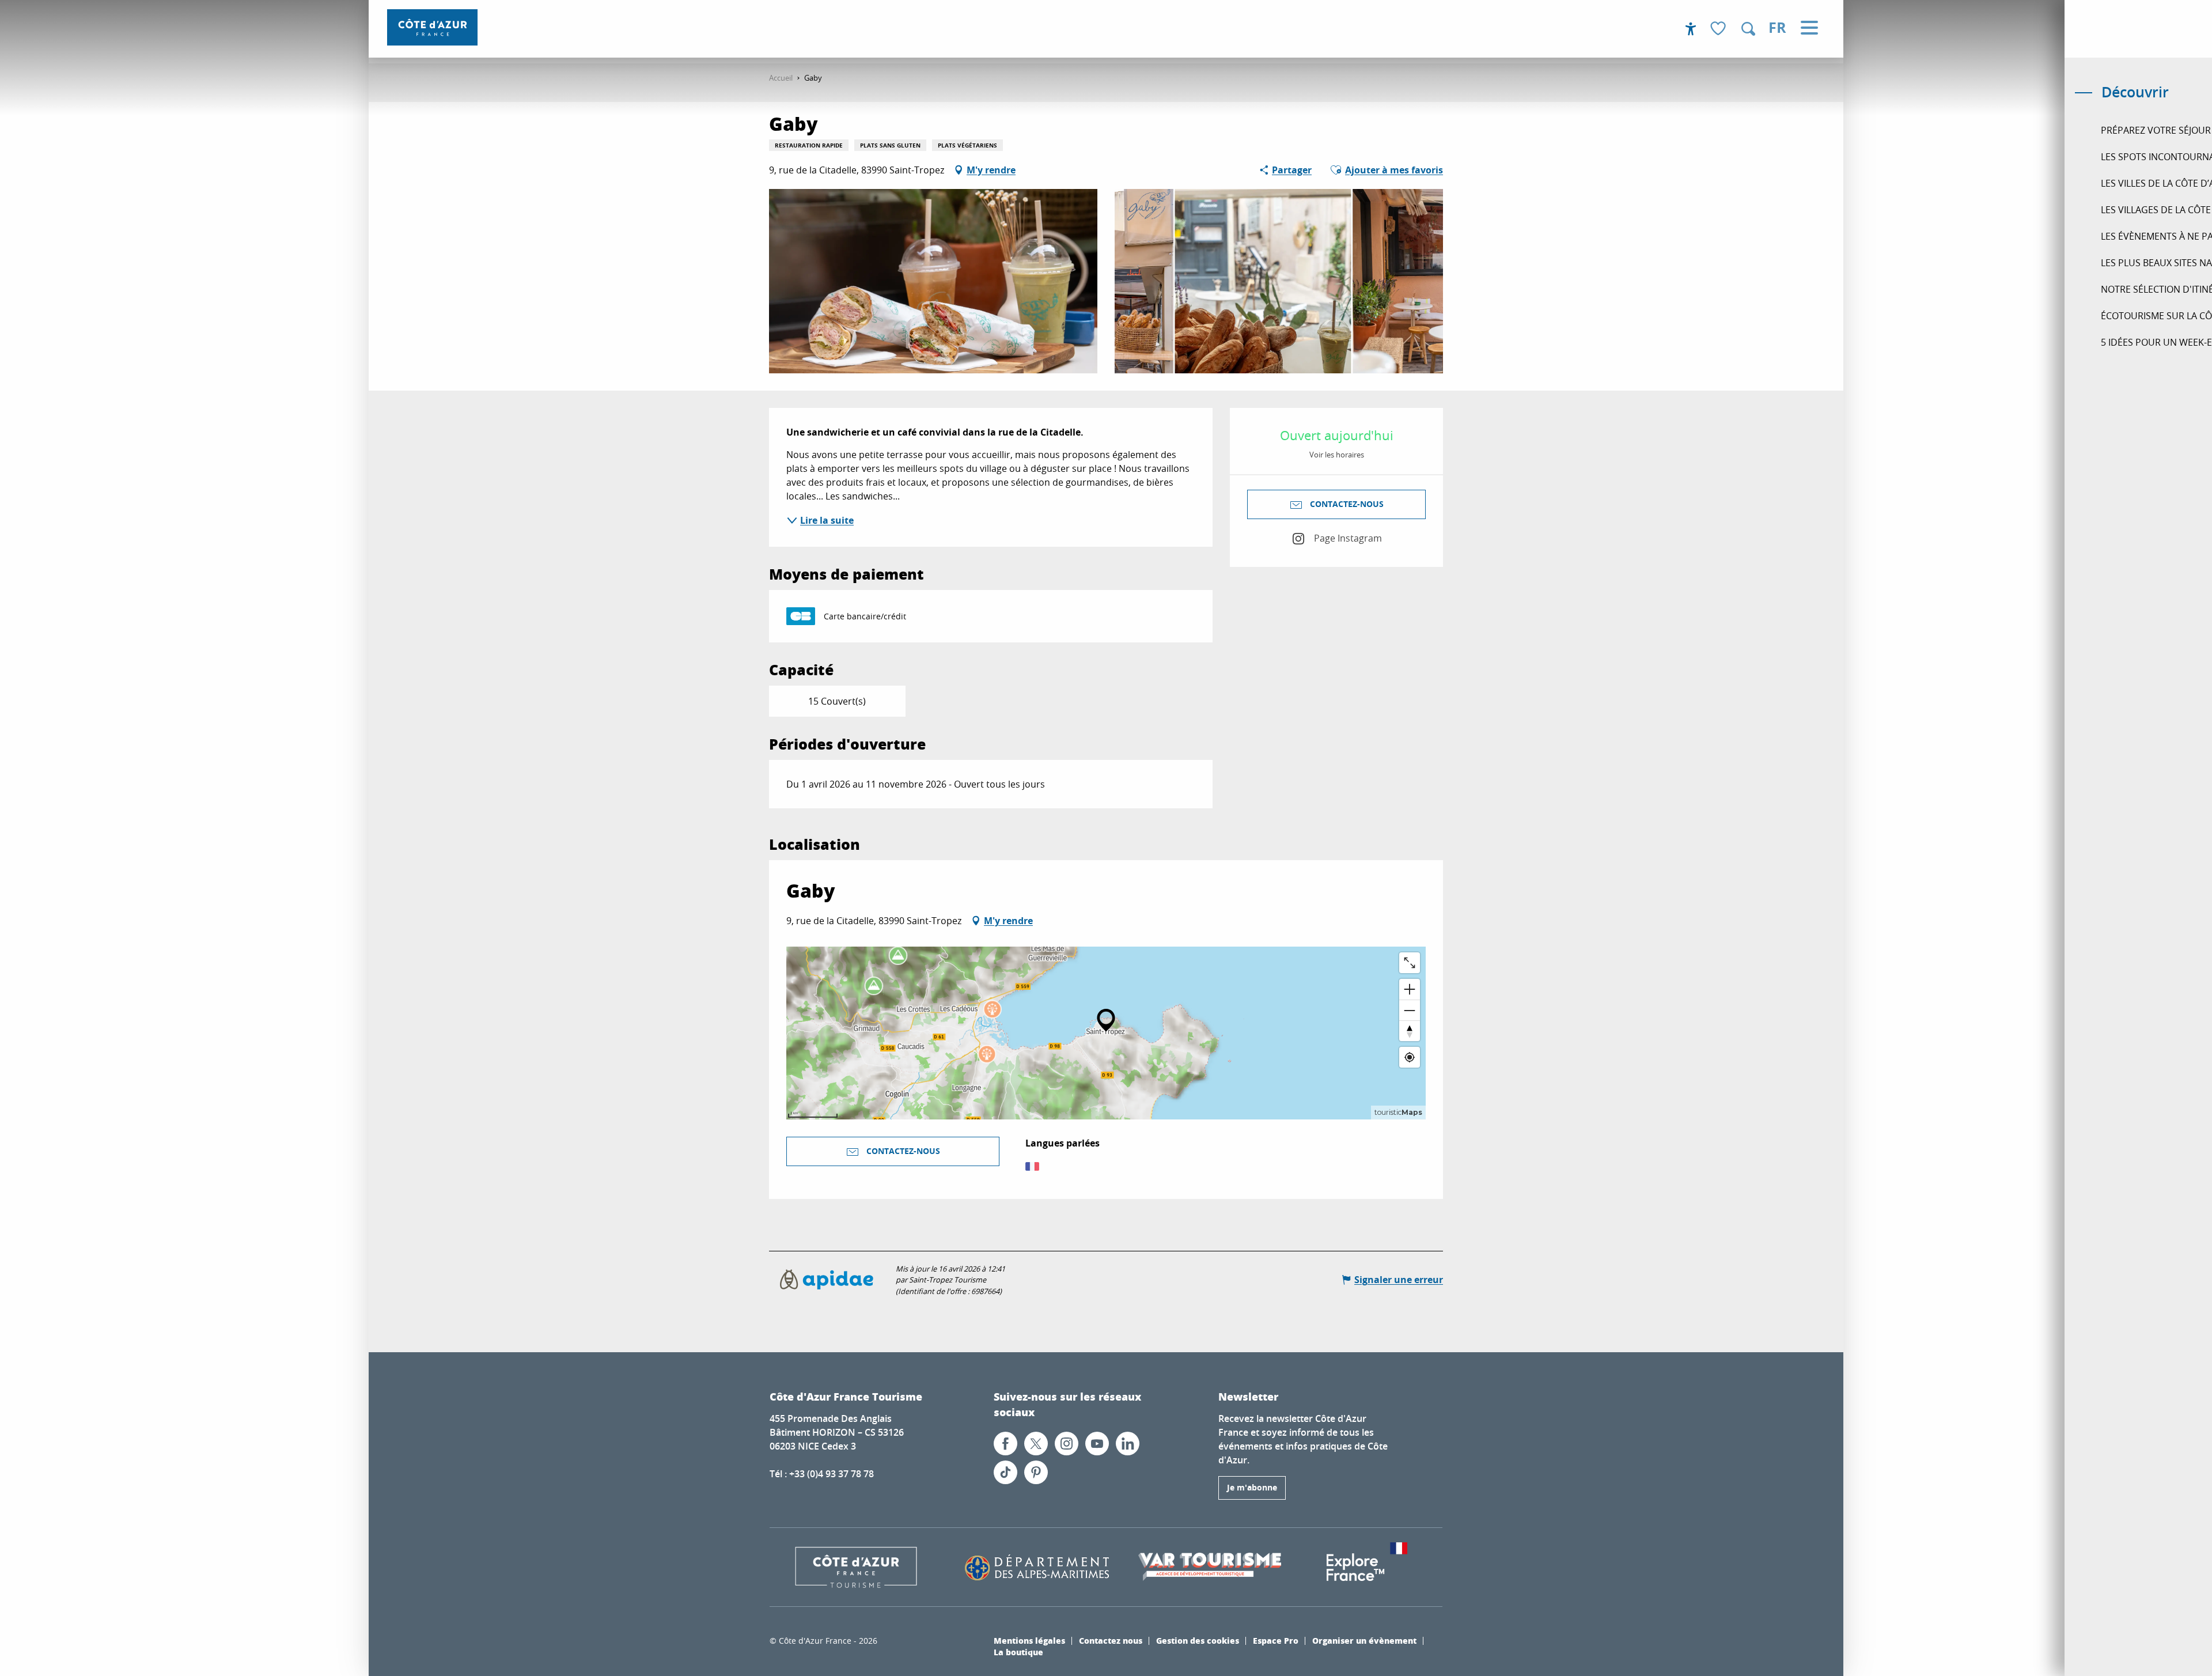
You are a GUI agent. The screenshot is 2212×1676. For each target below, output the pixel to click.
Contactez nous (1111, 1640)
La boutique (1018, 1652)
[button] (1748, 29)
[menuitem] (432, 27)
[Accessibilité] (1691, 29)
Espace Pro (1276, 1640)
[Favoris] (1719, 29)
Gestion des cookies (1198, 1640)
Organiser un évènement (1364, 1640)
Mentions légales (1029, 1640)
